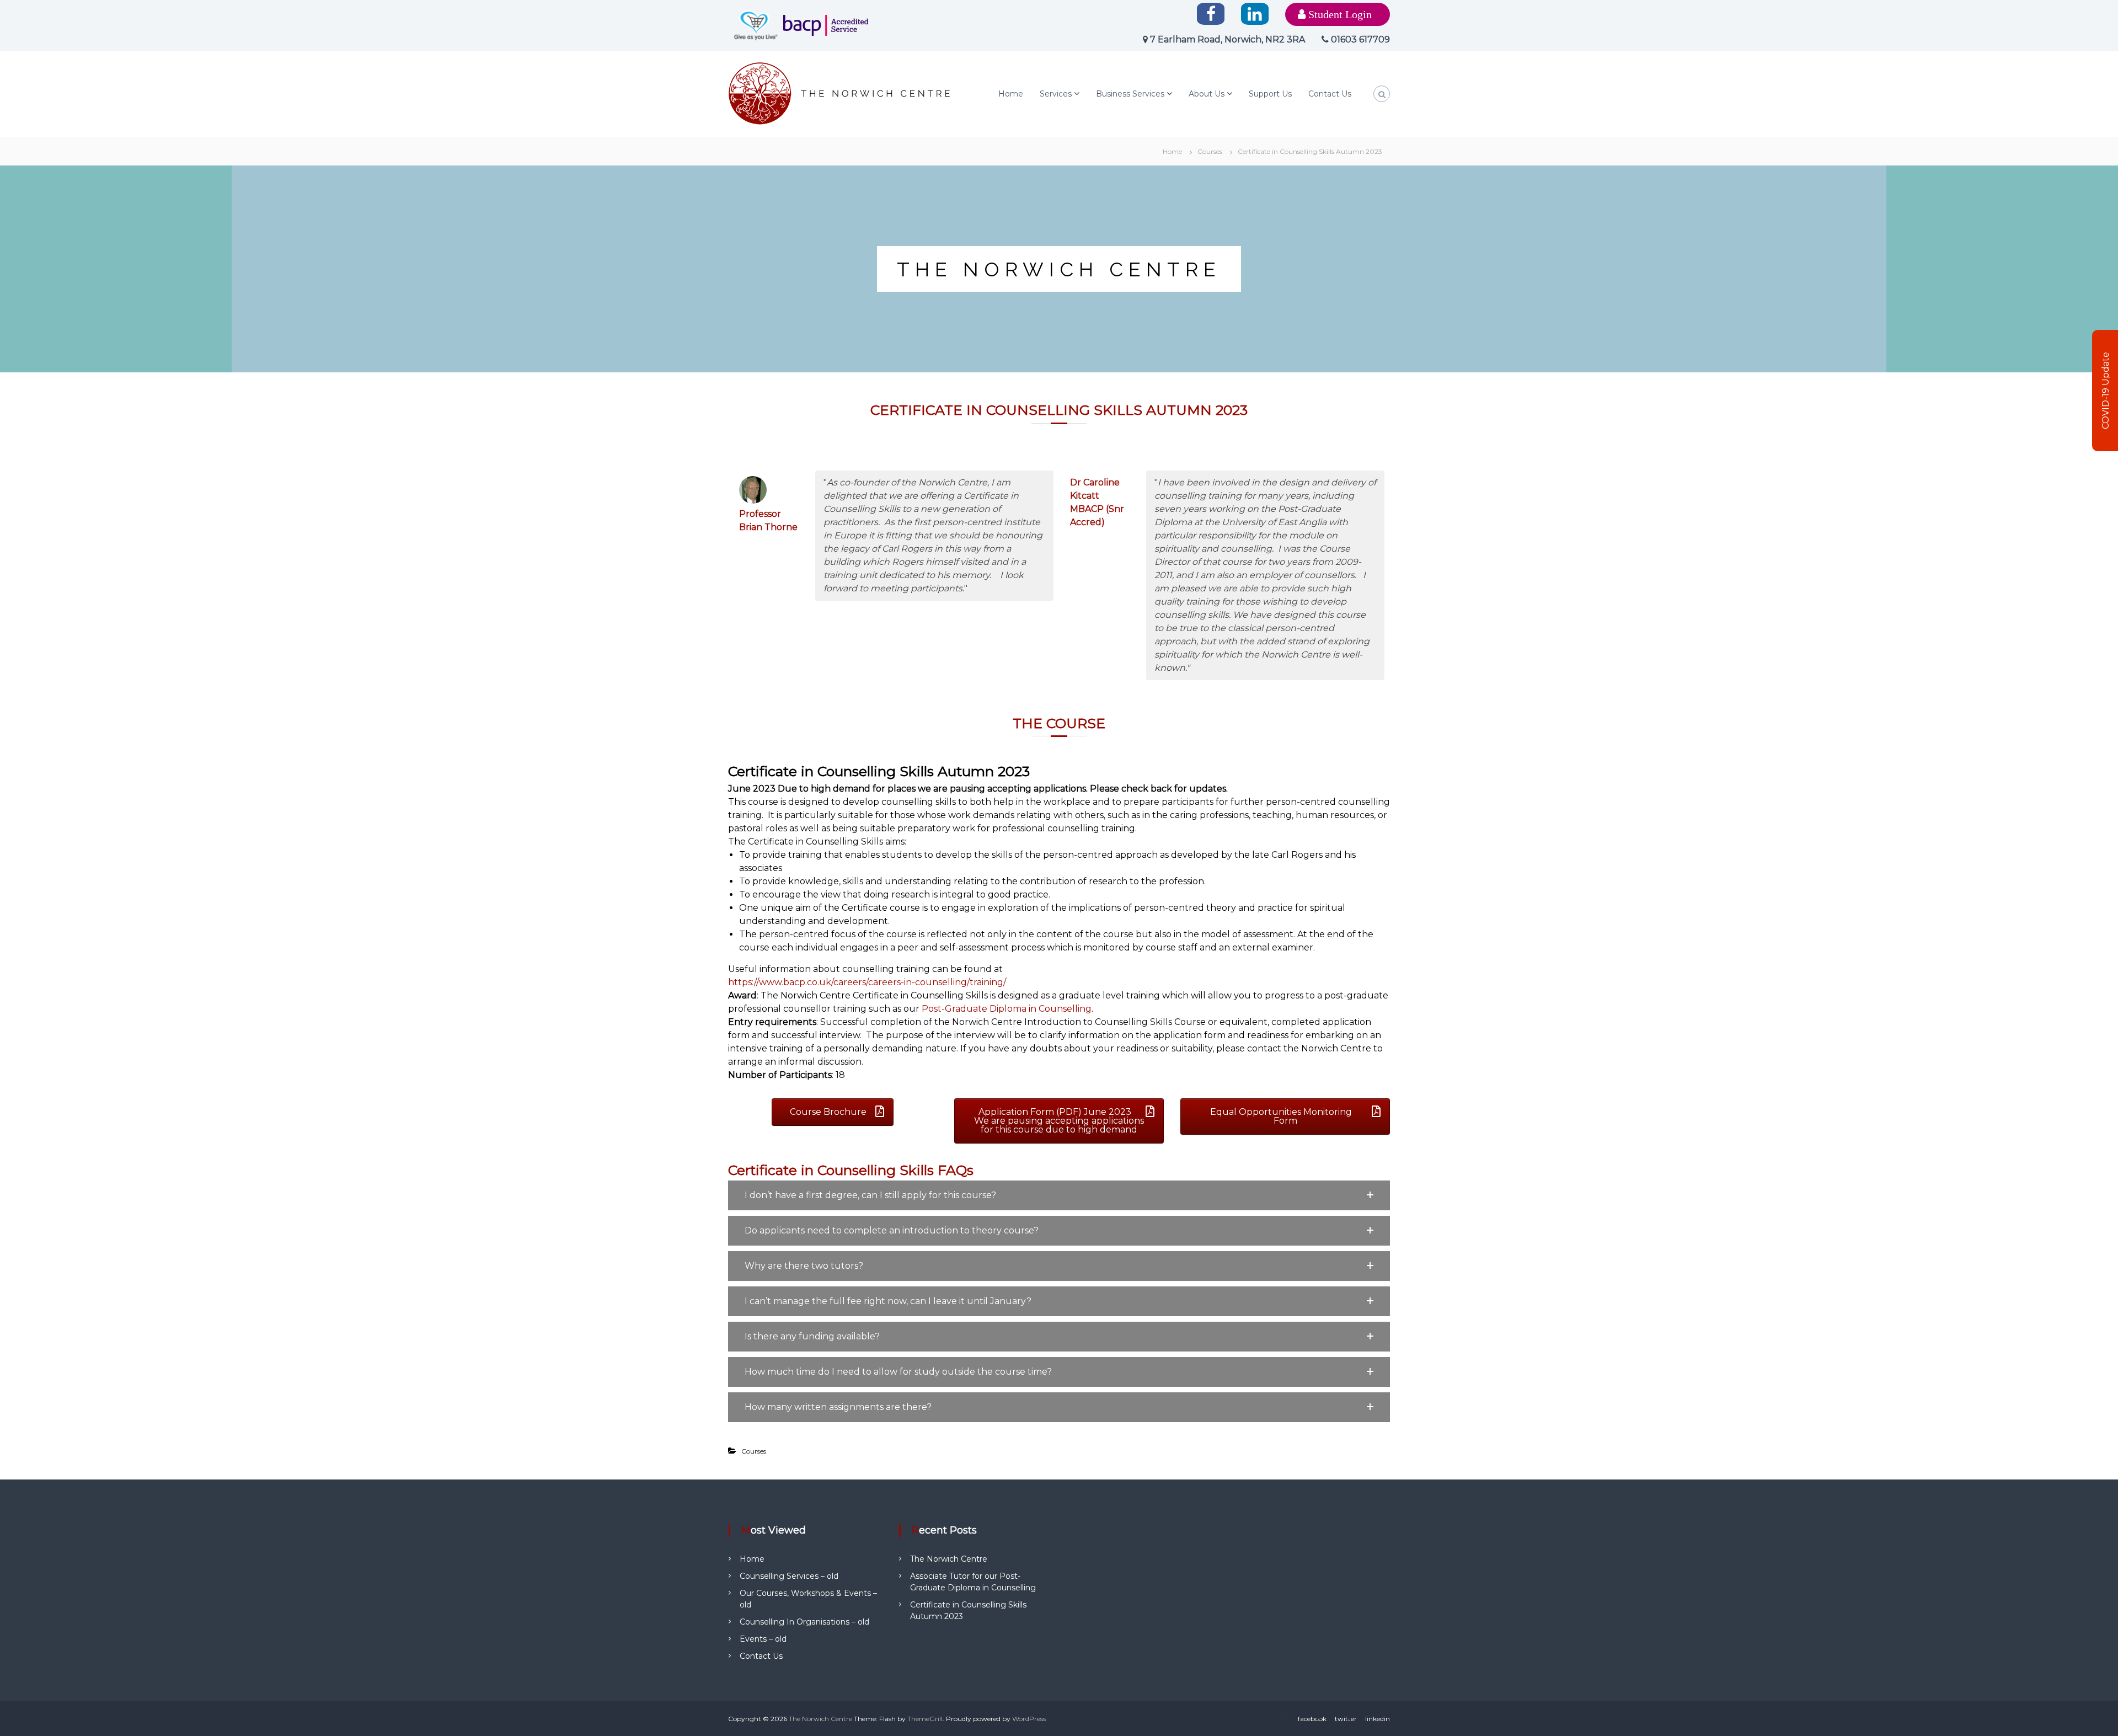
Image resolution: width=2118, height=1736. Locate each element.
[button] (1059, 1195)
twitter (1346, 1719)
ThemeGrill (925, 1719)
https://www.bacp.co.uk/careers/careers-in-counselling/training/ (867, 982)
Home (1011, 94)
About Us (1207, 94)
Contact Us (1330, 94)
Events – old (763, 1639)
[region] (1059, 269)
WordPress (1029, 1719)
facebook (1312, 1719)
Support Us (1270, 94)
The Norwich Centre (949, 1559)
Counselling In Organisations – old (804, 1622)
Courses (1210, 151)
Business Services (1130, 94)
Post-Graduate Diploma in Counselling (1007, 1009)
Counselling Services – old (789, 1576)
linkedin (1378, 1719)
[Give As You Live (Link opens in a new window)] (756, 25)
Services (1056, 94)
